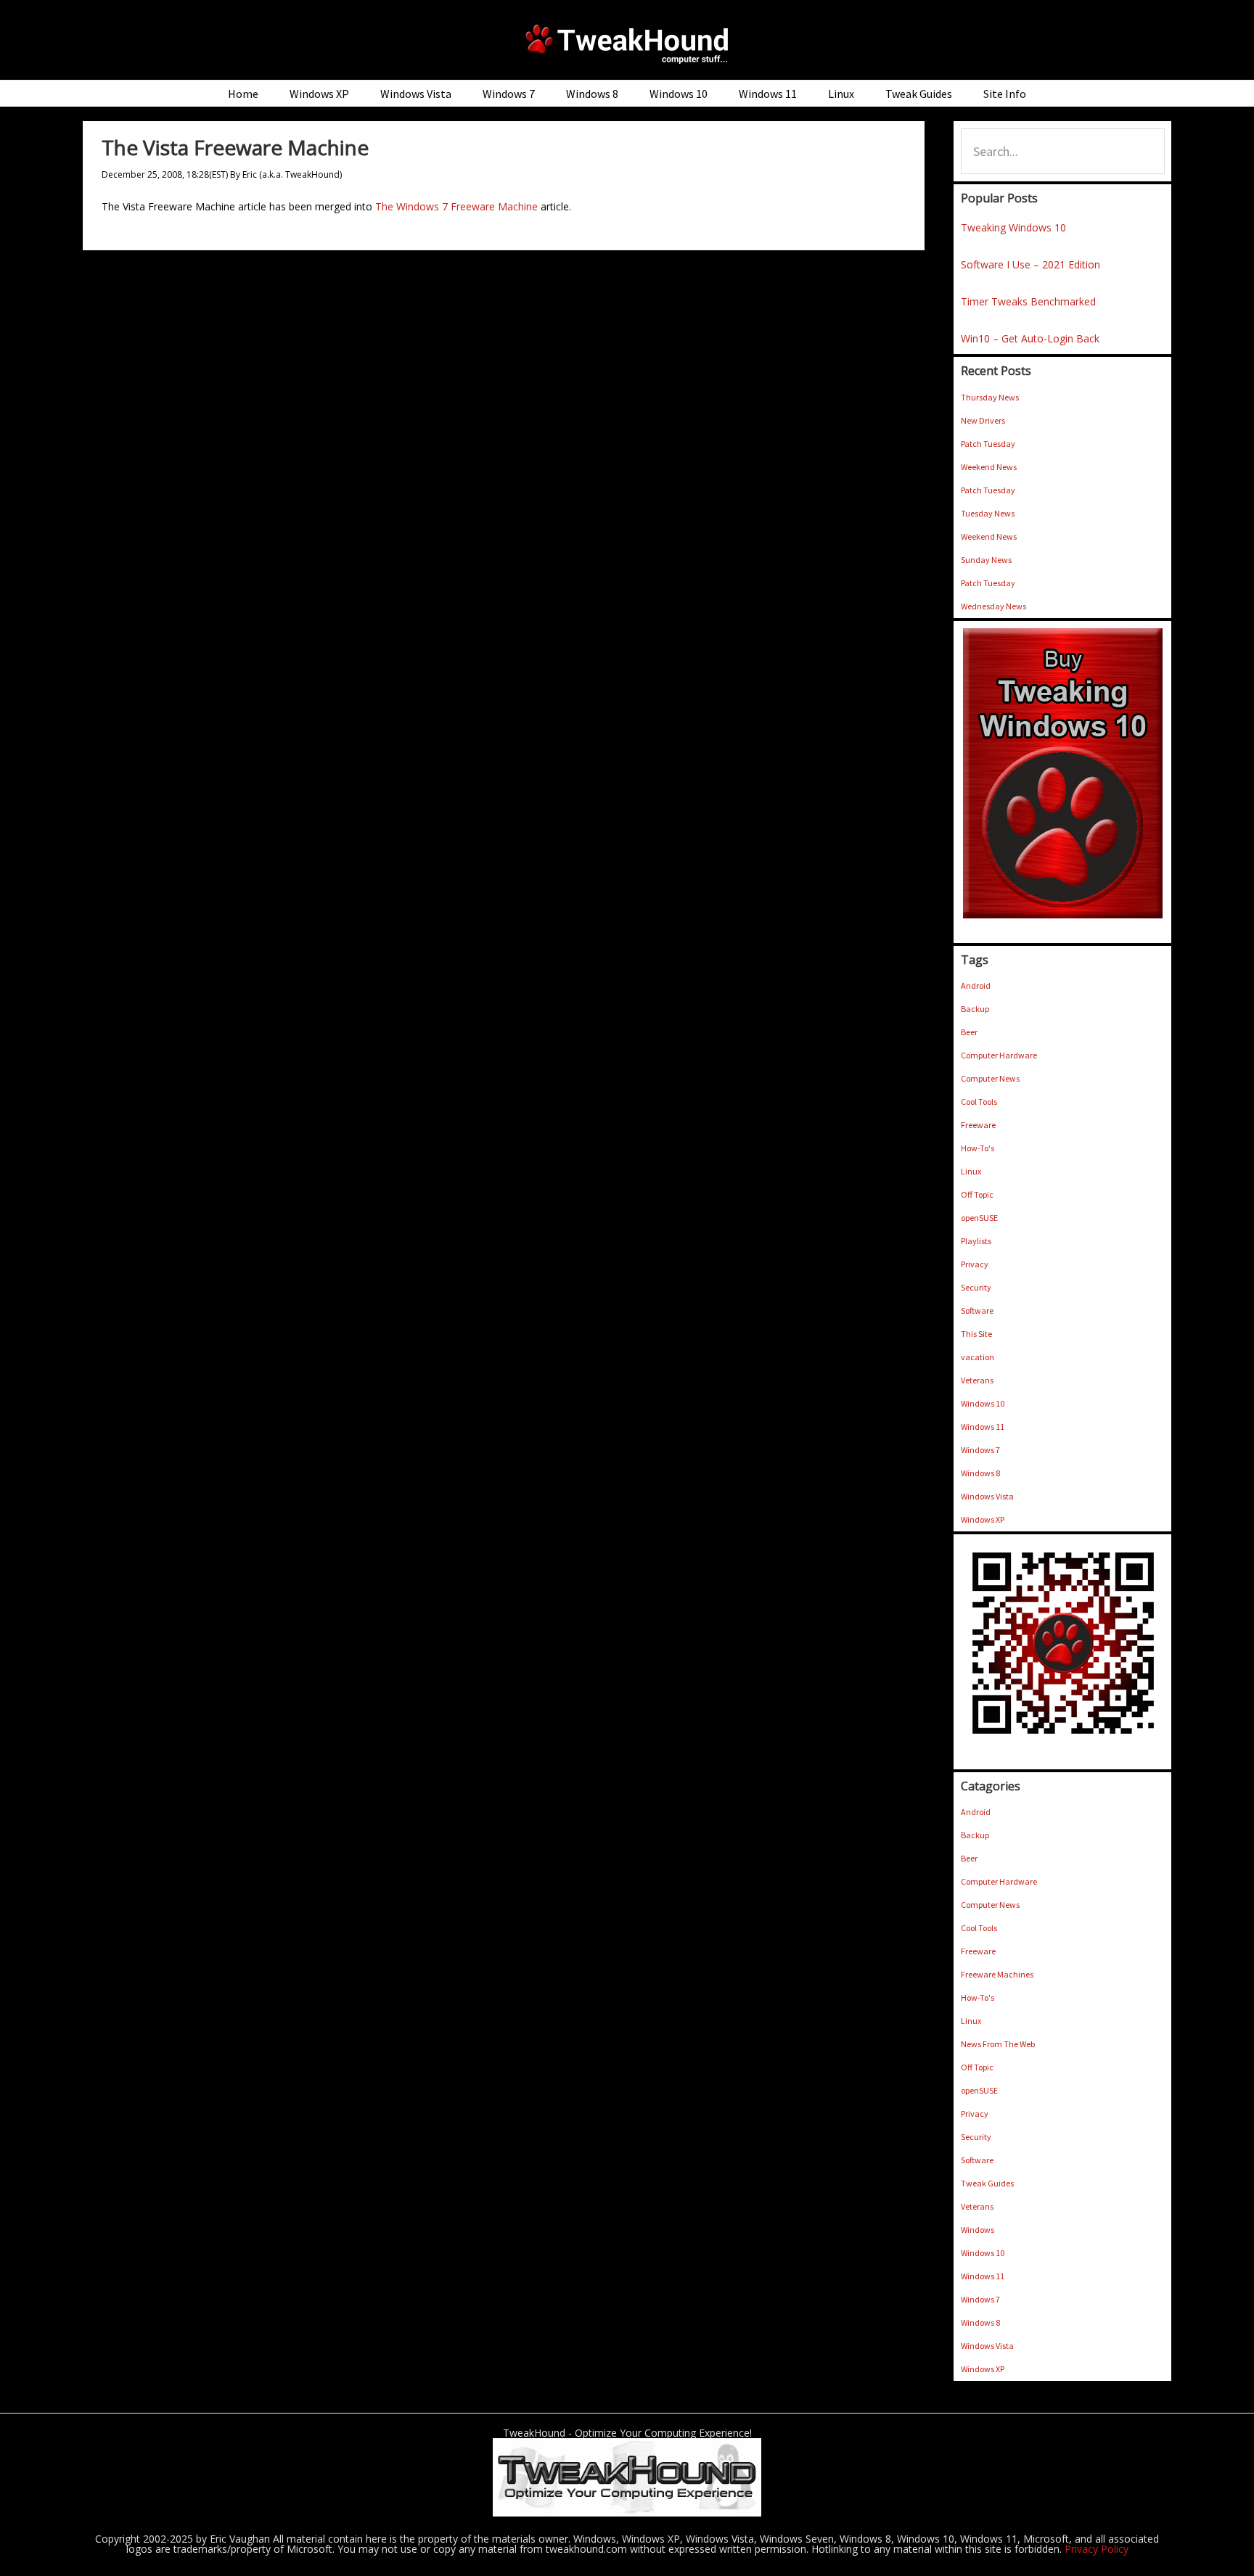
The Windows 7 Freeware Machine (456, 206)
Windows (978, 2230)
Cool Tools (979, 1102)
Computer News (990, 1078)
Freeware (978, 1125)
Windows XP (983, 1519)
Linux (971, 1171)
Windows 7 (980, 1450)
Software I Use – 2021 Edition (1030, 264)
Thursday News (990, 397)
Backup (975, 1009)
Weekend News (989, 467)
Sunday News (986, 560)
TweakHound (627, 44)
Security (976, 1287)
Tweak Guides (987, 2183)
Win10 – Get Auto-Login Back (1030, 338)
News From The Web (998, 2044)
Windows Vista (987, 1496)
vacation (978, 1357)
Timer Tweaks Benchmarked (1028, 301)
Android (976, 985)
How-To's (978, 1148)
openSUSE (979, 1218)
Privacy (975, 1264)
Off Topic (977, 1194)
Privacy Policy (1097, 2549)
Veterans (977, 1380)
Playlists (976, 1241)
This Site (976, 1334)
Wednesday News (993, 606)
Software (977, 1310)
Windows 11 (983, 1427)
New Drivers (983, 420)
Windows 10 (983, 1403)
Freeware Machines (997, 1974)
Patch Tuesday (988, 444)
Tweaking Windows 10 (1013, 227)
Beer (969, 1032)
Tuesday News (988, 513)
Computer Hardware (999, 1055)
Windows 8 (980, 1473)
